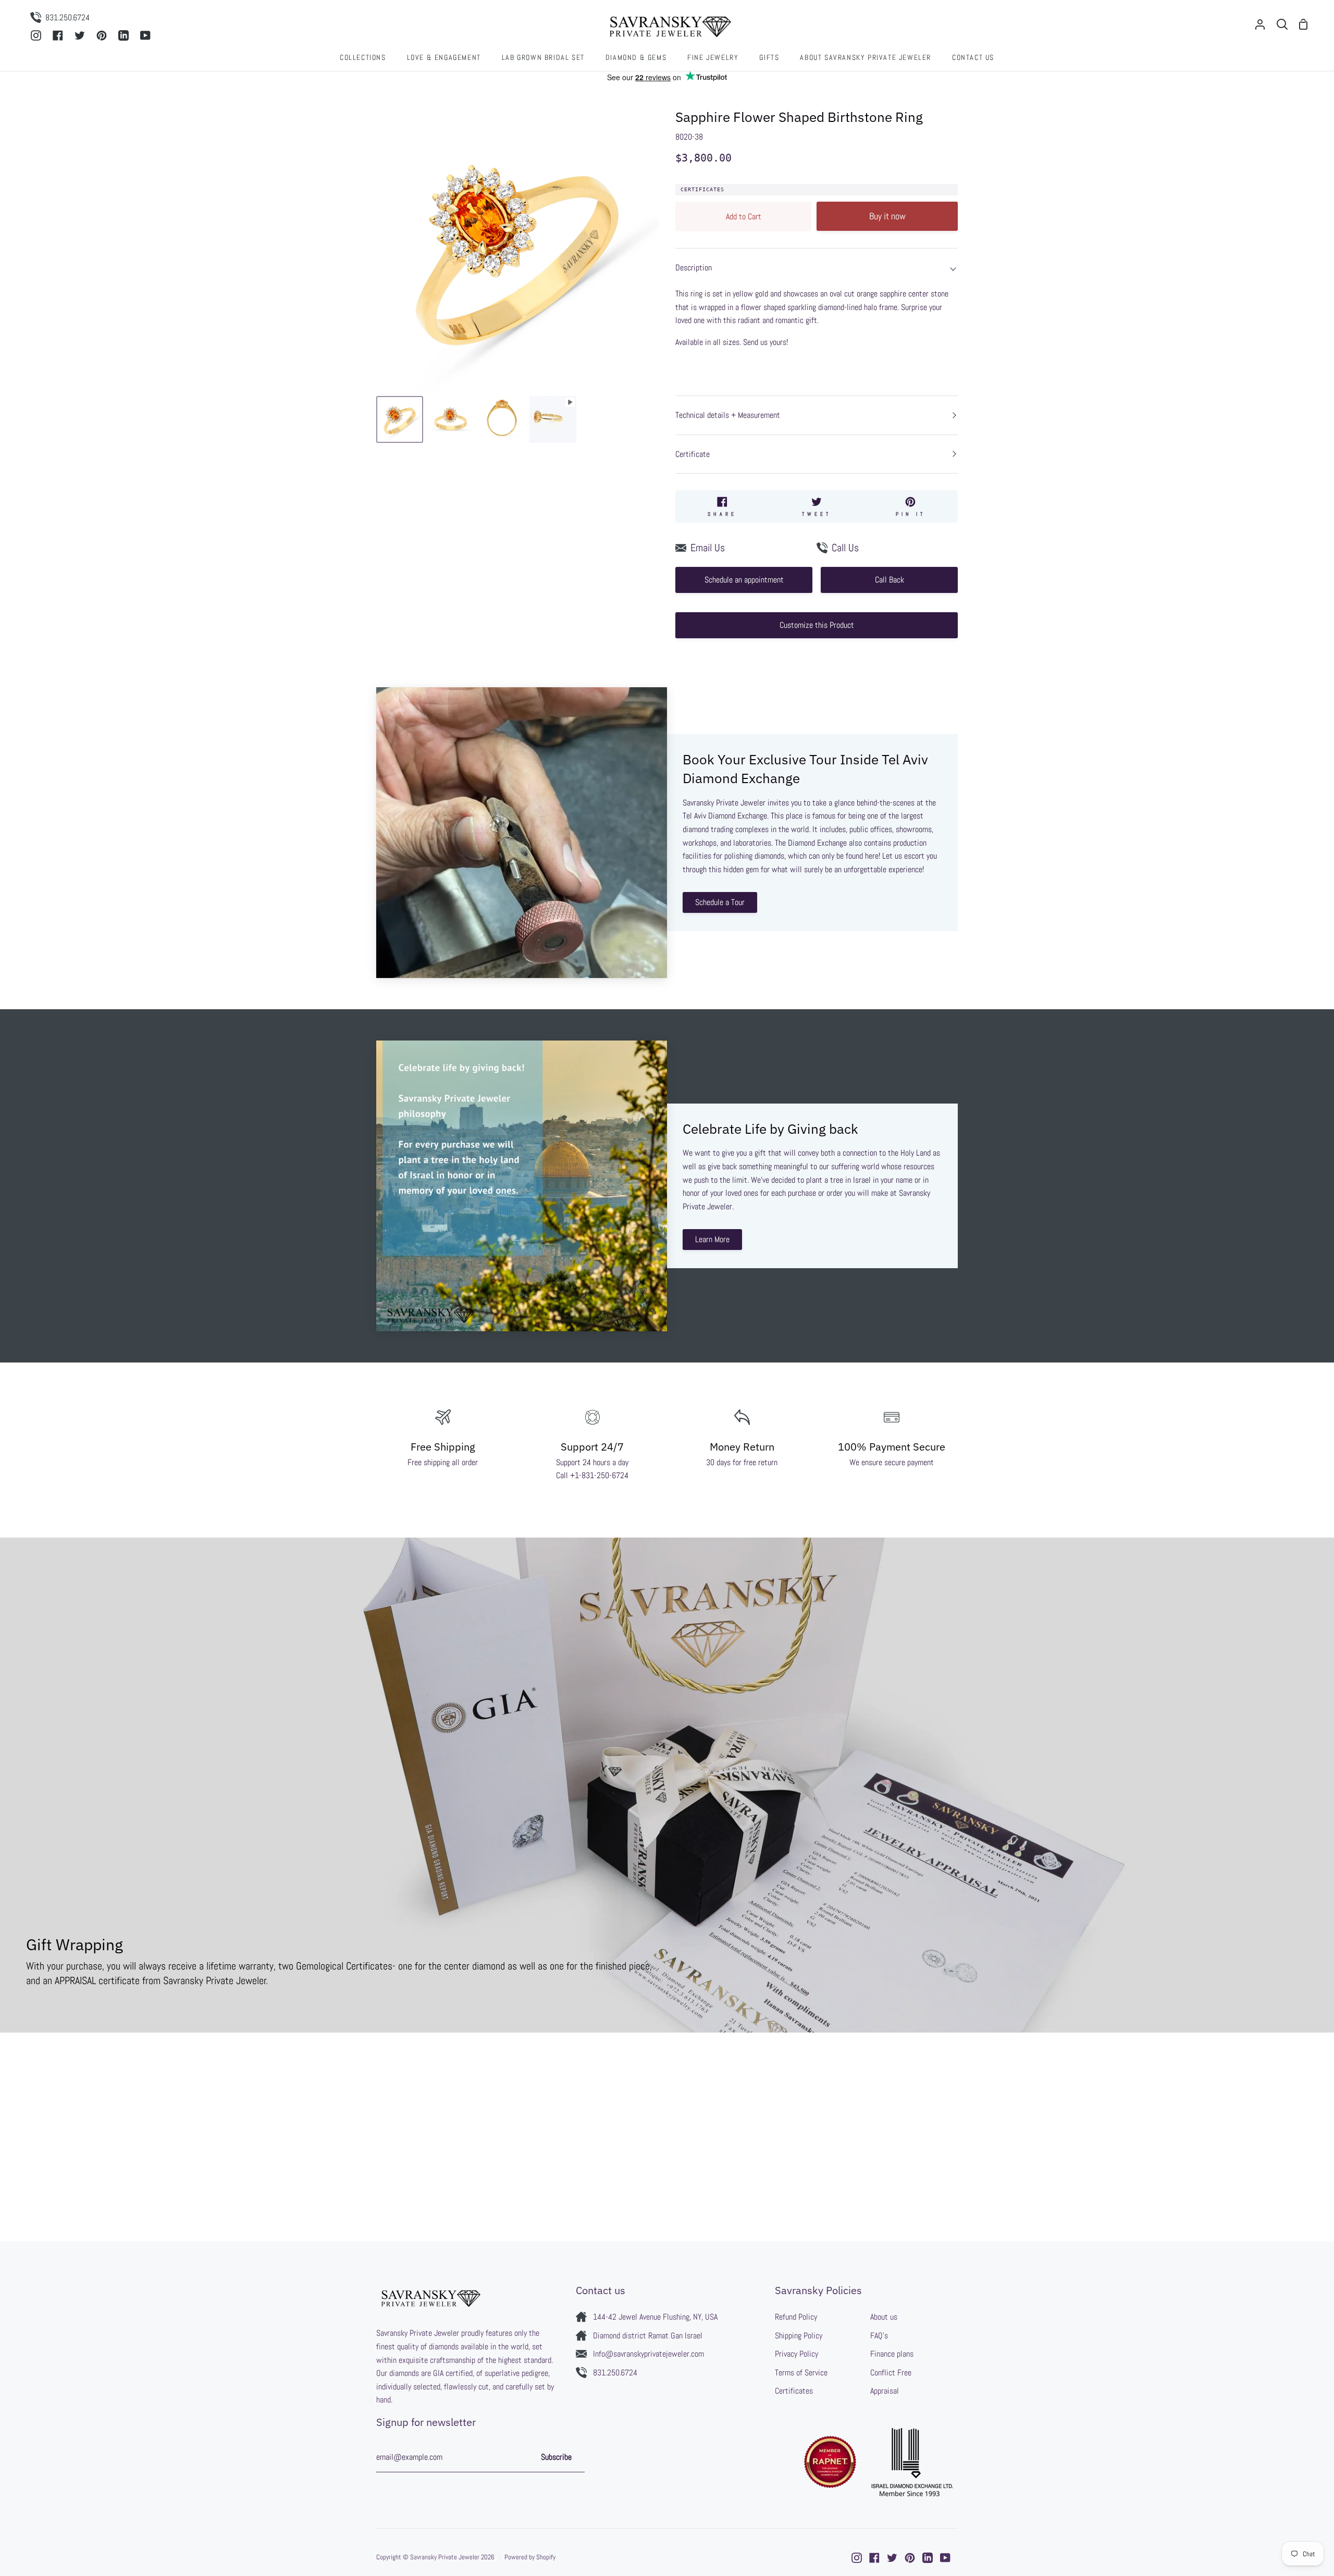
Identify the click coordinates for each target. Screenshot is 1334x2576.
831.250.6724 (615, 2373)
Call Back (890, 580)
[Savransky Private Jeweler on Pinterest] (910, 2558)
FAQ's (879, 2336)
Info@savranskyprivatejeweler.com (649, 2354)
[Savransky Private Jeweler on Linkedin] (928, 2558)
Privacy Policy (796, 2354)
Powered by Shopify (530, 2557)
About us (884, 2317)
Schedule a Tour (720, 902)
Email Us (708, 548)
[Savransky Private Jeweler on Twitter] (892, 2558)
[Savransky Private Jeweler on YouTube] (945, 2558)
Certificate (693, 454)
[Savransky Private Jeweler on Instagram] (857, 2558)
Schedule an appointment (744, 580)
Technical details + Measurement (728, 415)
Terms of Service (801, 2373)
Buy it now (887, 216)
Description (694, 268)
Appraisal (885, 2391)
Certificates (702, 189)
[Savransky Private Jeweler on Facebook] (874, 2558)
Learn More (712, 1239)
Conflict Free (891, 2373)
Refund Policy (796, 2317)
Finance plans (892, 2354)
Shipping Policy (799, 2336)
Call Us (845, 548)
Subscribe (556, 2457)
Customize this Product (817, 625)
